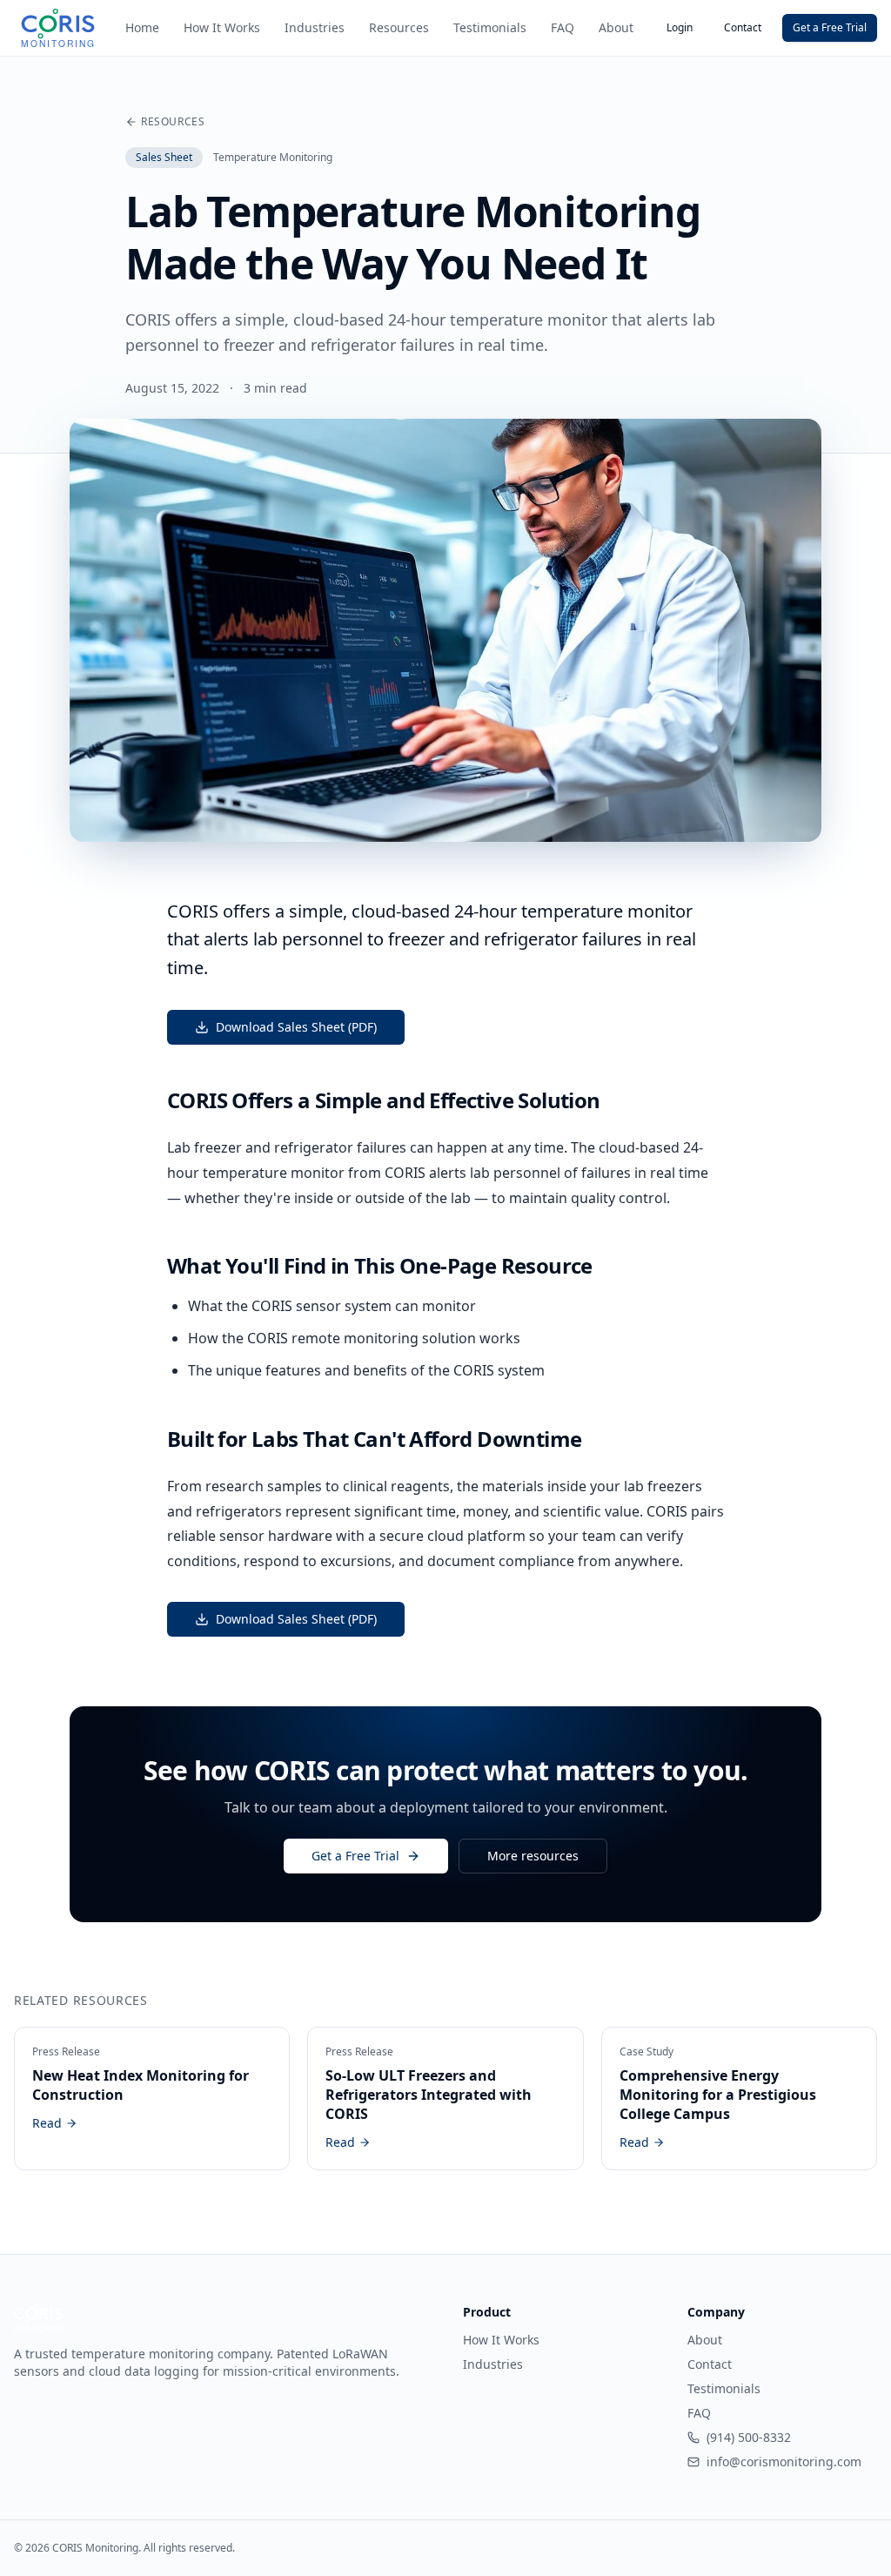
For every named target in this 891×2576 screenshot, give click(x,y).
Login (680, 27)
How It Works (222, 27)
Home (142, 27)
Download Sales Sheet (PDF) (296, 1027)
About (616, 27)
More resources (533, 1856)
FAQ (563, 27)
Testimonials (490, 27)
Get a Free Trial (830, 27)
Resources (399, 27)
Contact (743, 27)
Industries (315, 27)
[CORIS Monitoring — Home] (58, 28)
